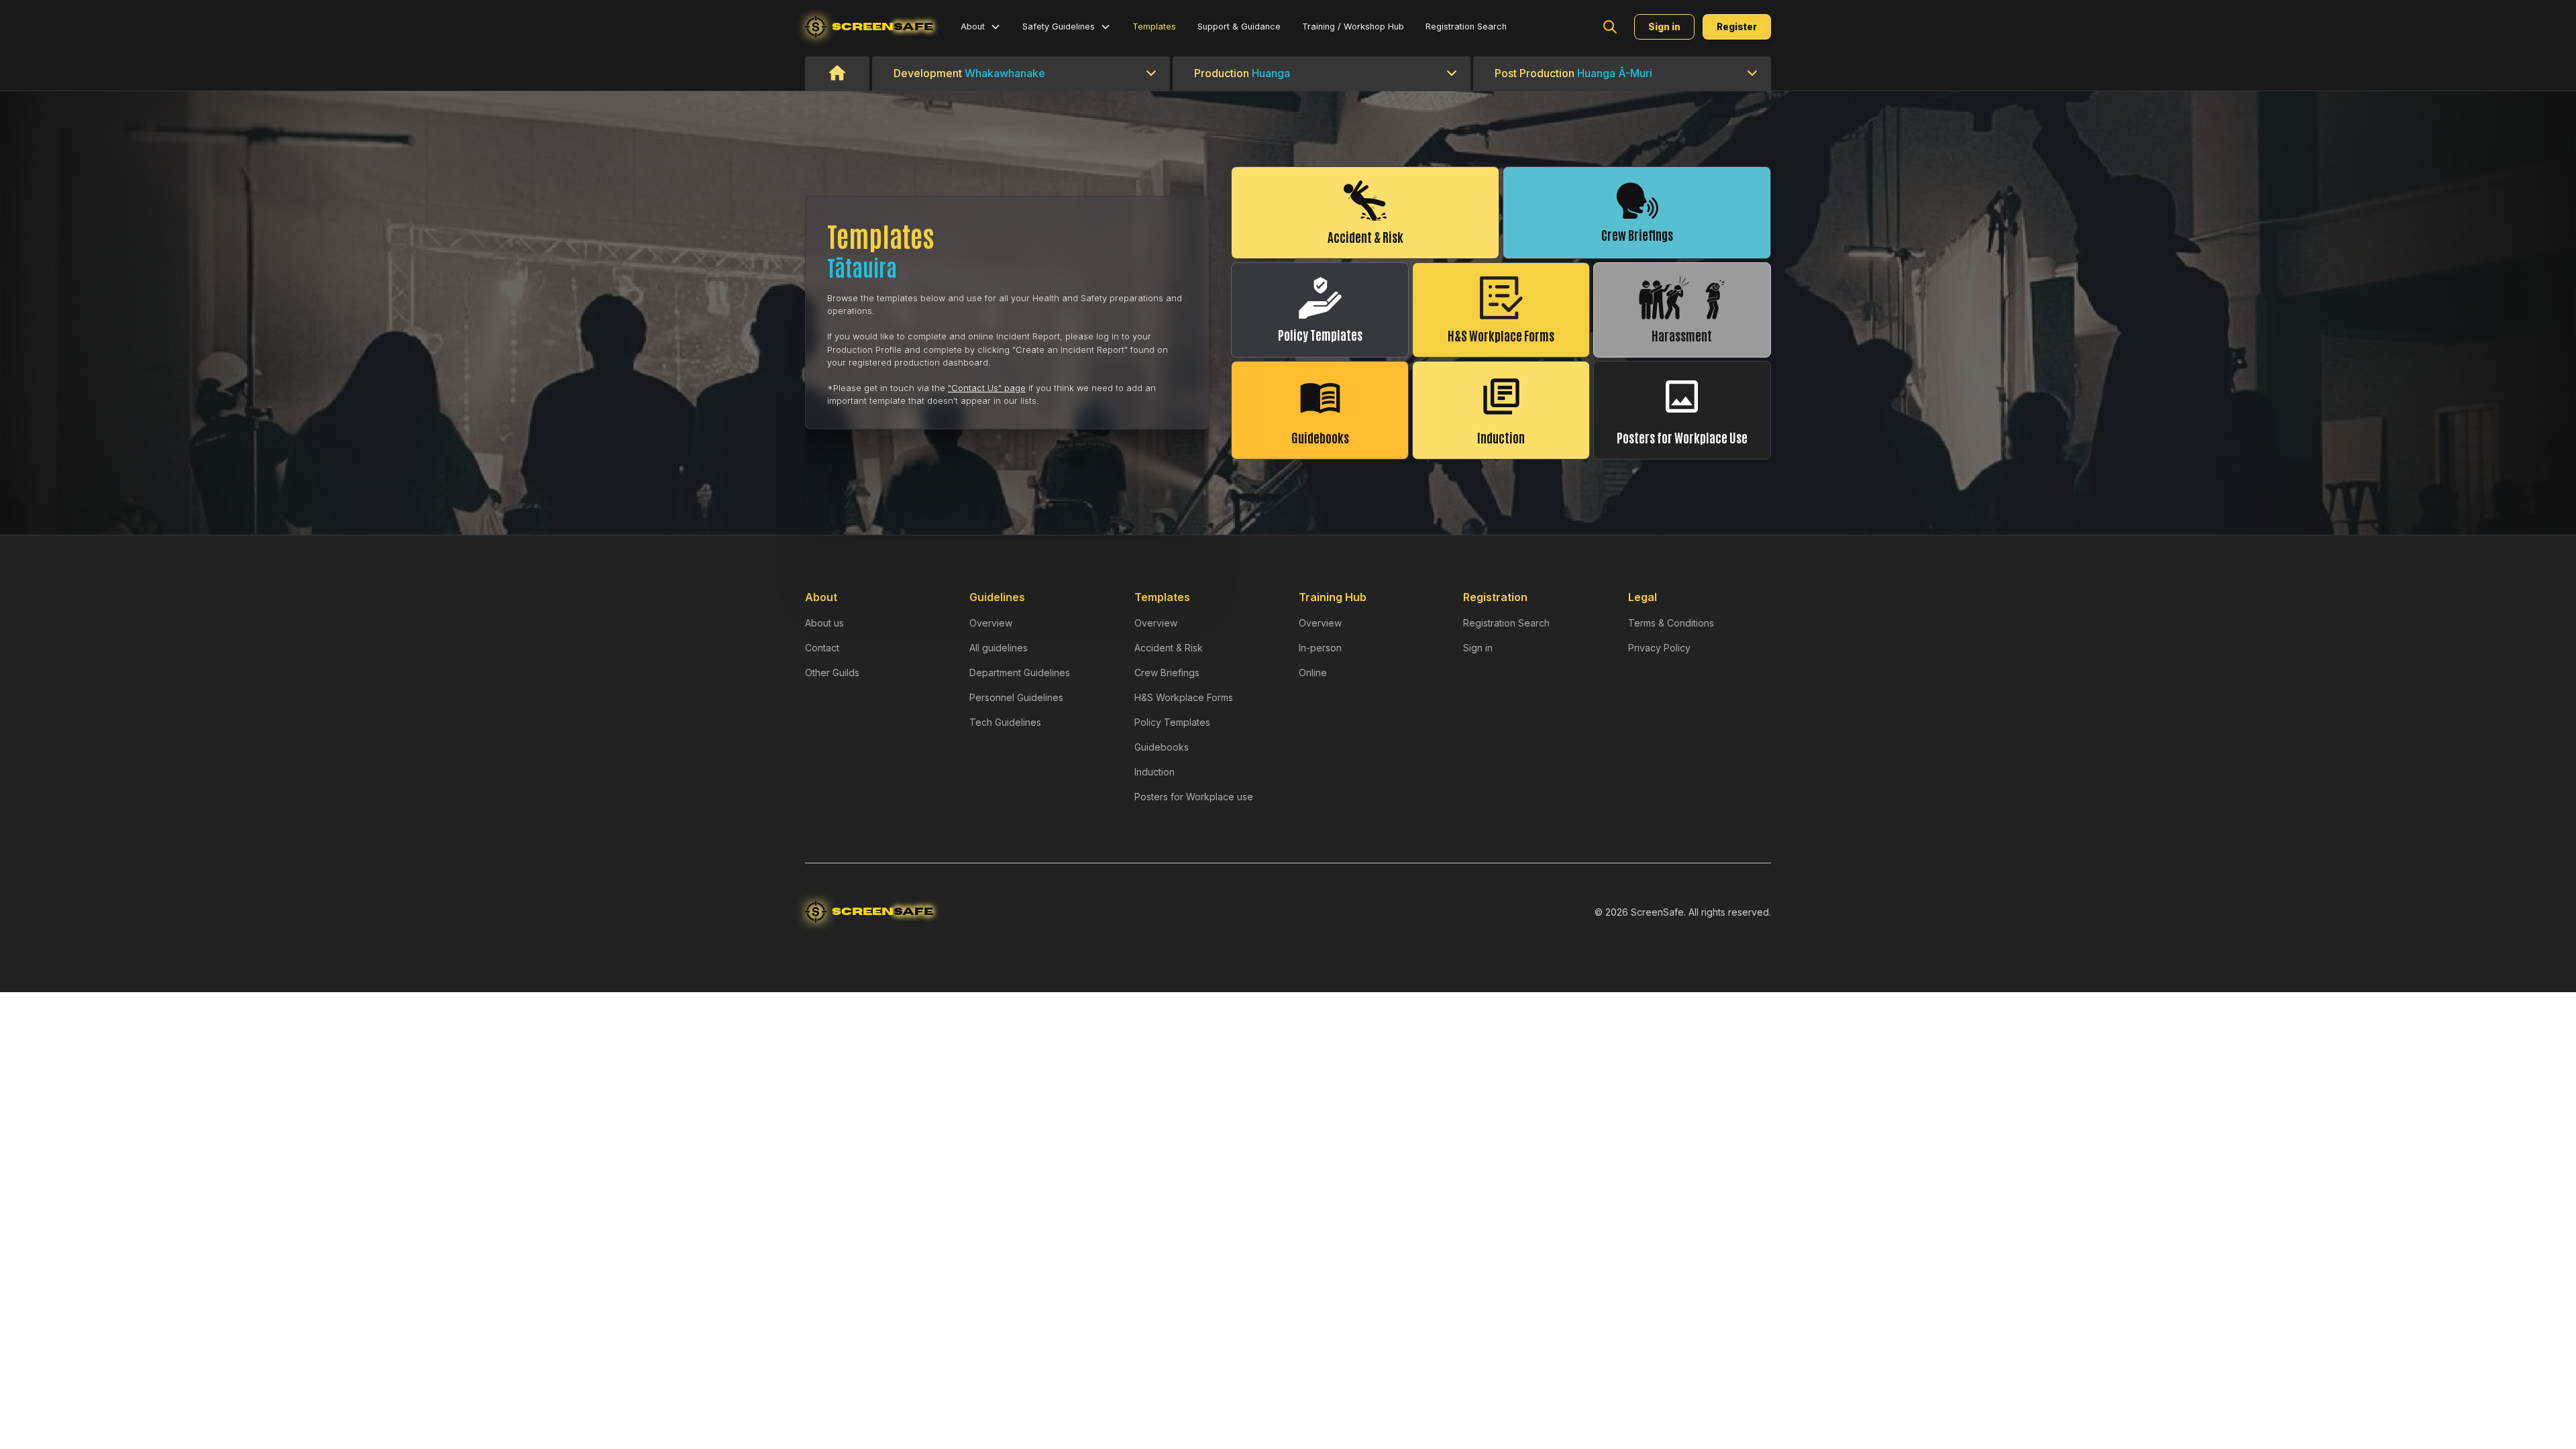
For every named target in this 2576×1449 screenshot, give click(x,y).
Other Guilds (832, 673)
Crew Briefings (1167, 673)
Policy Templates (1172, 722)
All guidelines (999, 648)
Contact (822, 648)
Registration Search (1466, 26)
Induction (1155, 772)
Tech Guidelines (1005, 722)
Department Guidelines (1020, 673)
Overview (991, 623)
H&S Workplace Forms (1184, 697)
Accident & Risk (1169, 648)
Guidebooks (1162, 747)
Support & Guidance (1239, 26)
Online (1313, 673)
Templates (1154, 26)
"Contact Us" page (987, 388)
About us (824, 623)
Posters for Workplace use (1194, 797)
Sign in (1478, 648)
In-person (1320, 648)
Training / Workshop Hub (1353, 26)
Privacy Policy (1659, 648)
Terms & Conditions (1671, 623)
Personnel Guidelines (1016, 697)
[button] (981, 26)
